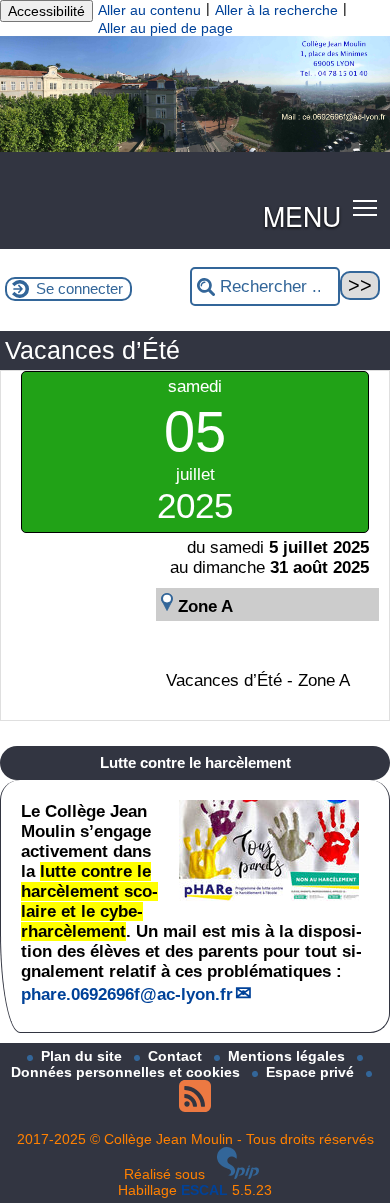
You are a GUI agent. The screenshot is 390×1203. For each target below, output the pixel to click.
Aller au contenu (149, 10)
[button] (365, 207)
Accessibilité (46, 11)
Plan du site (83, 1056)
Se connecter (79, 288)
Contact (177, 1056)
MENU (302, 215)
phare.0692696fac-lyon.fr (127, 994)
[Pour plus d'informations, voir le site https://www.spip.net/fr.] (238, 1174)
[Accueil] (195, 147)
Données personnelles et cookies (127, 1072)
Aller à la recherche (276, 10)
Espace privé (312, 1072)
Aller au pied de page (165, 28)
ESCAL (204, 1190)
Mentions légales (288, 1056)
